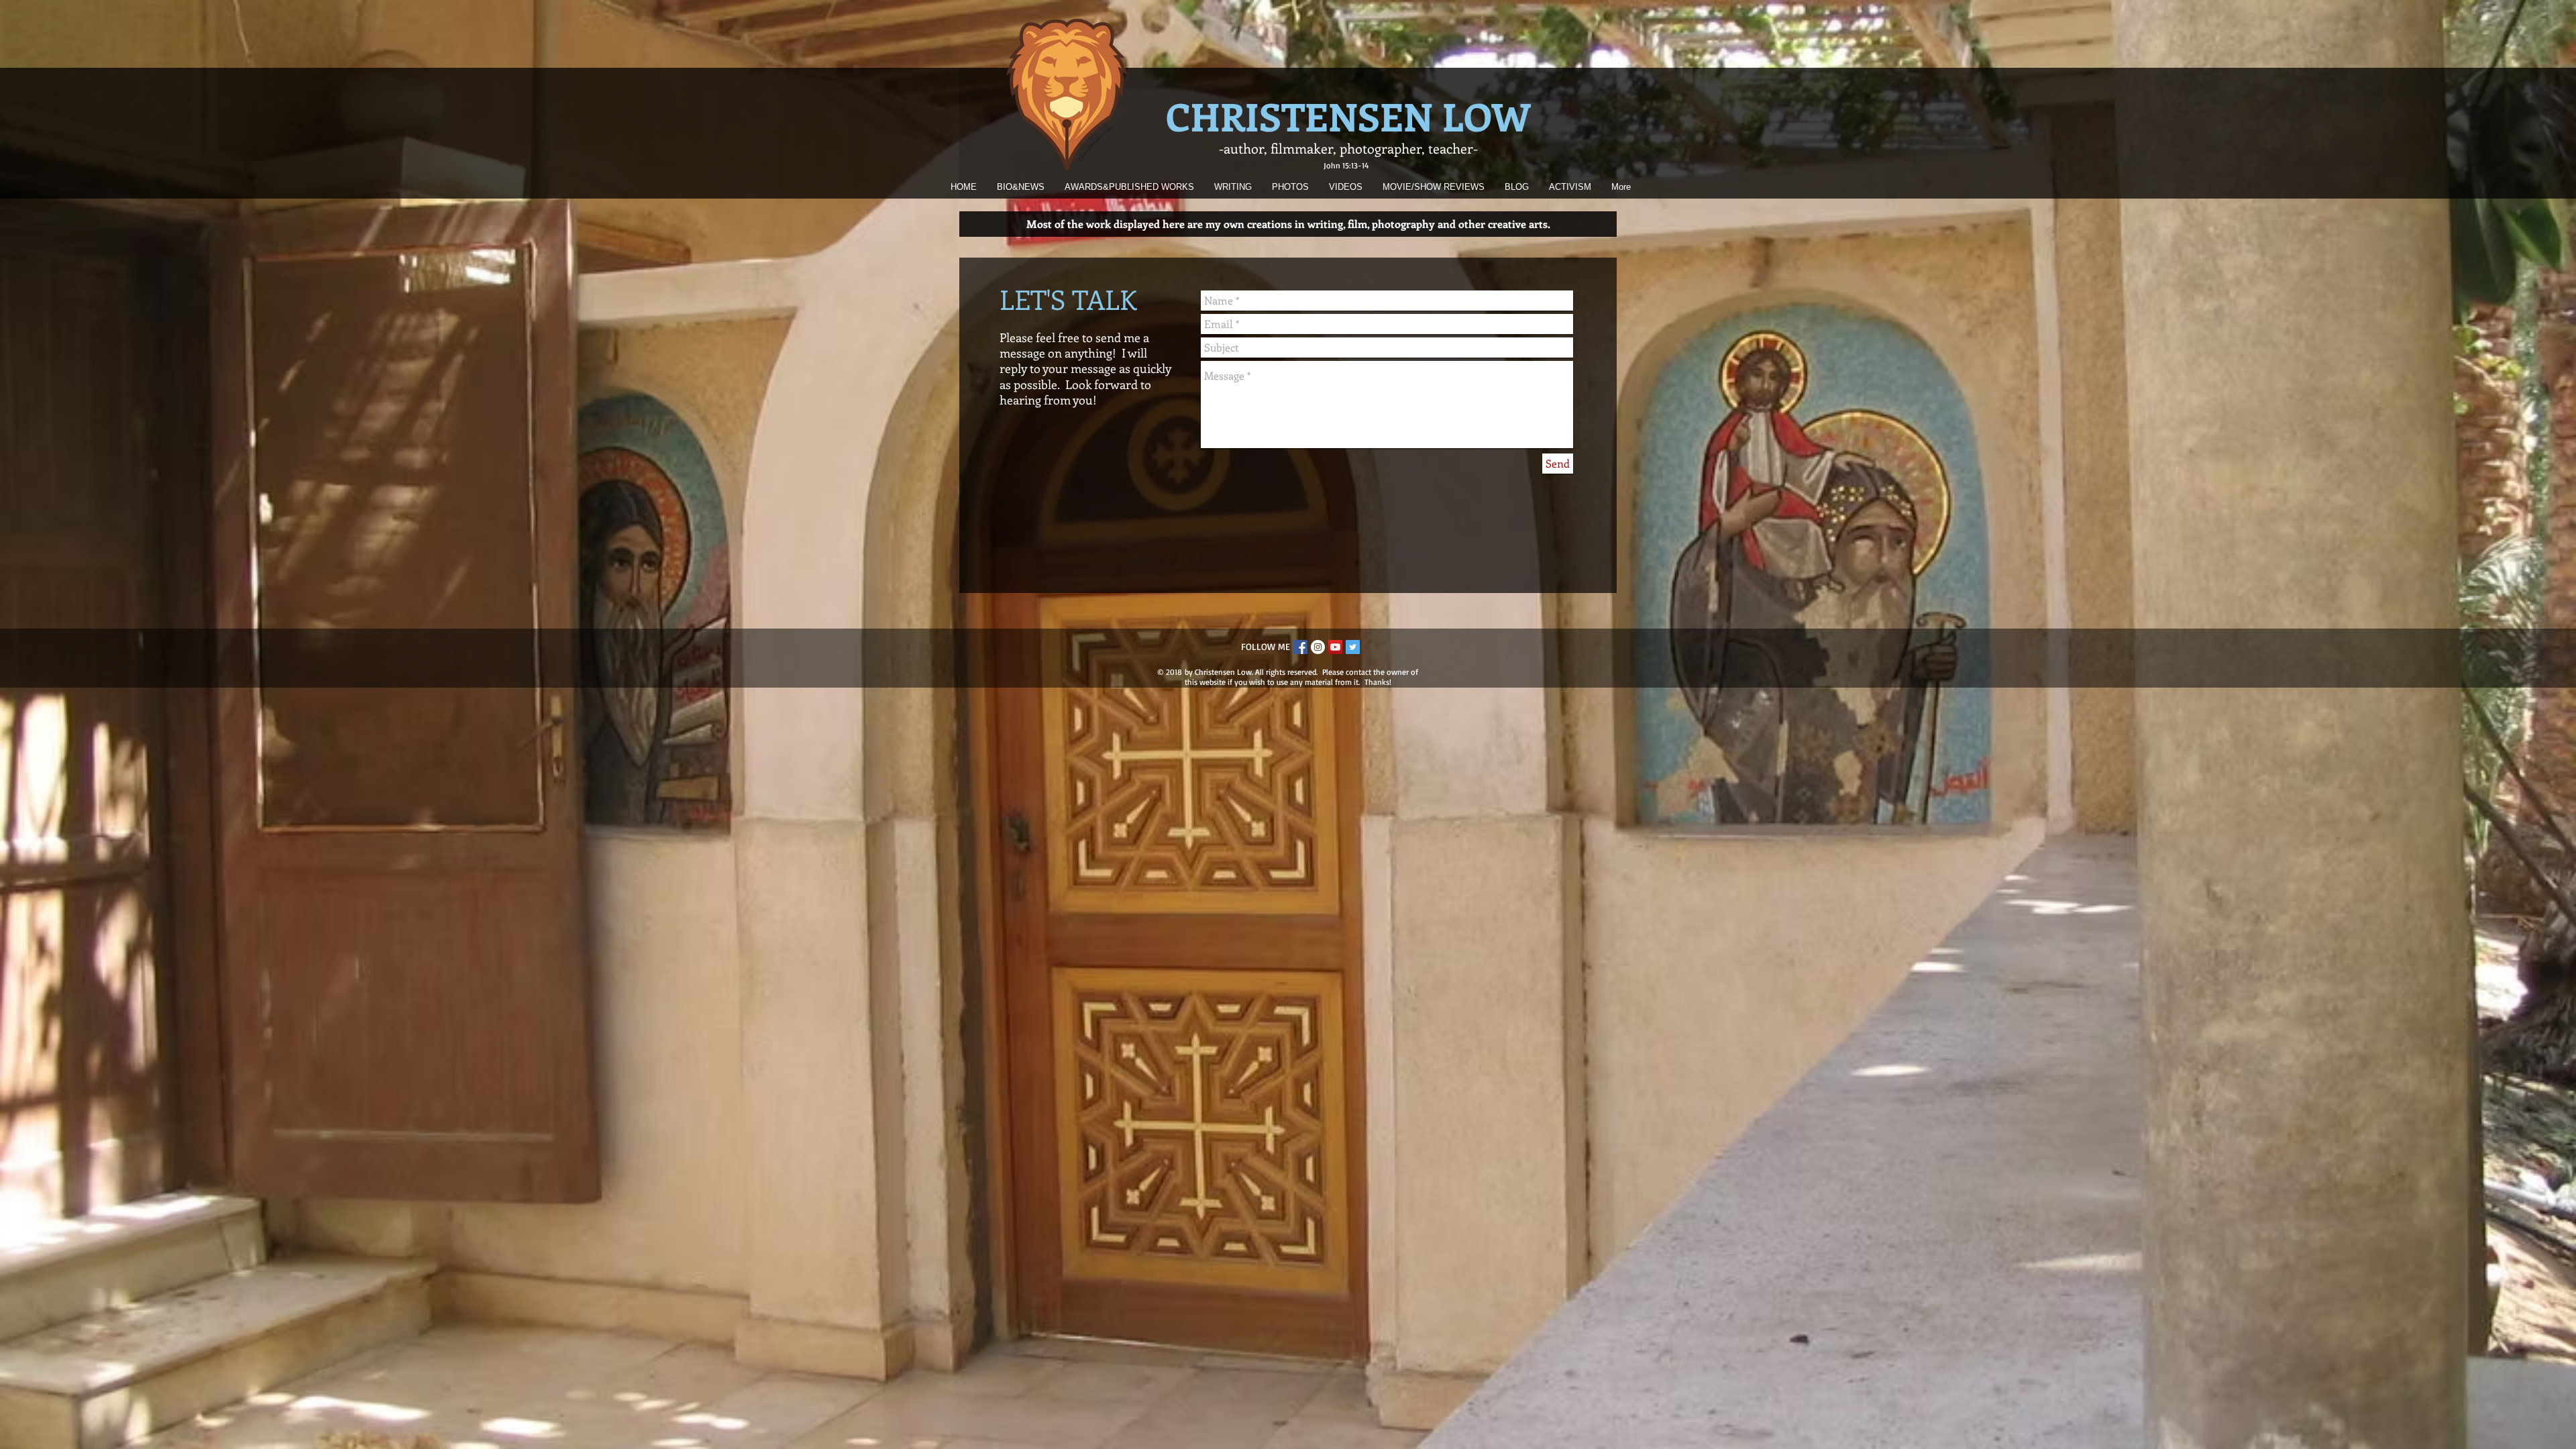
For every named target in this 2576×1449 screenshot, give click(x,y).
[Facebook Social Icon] (1300, 647)
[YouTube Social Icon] (1335, 647)
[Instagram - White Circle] (1318, 647)
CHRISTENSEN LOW (1348, 116)
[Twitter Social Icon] (1353, 647)
